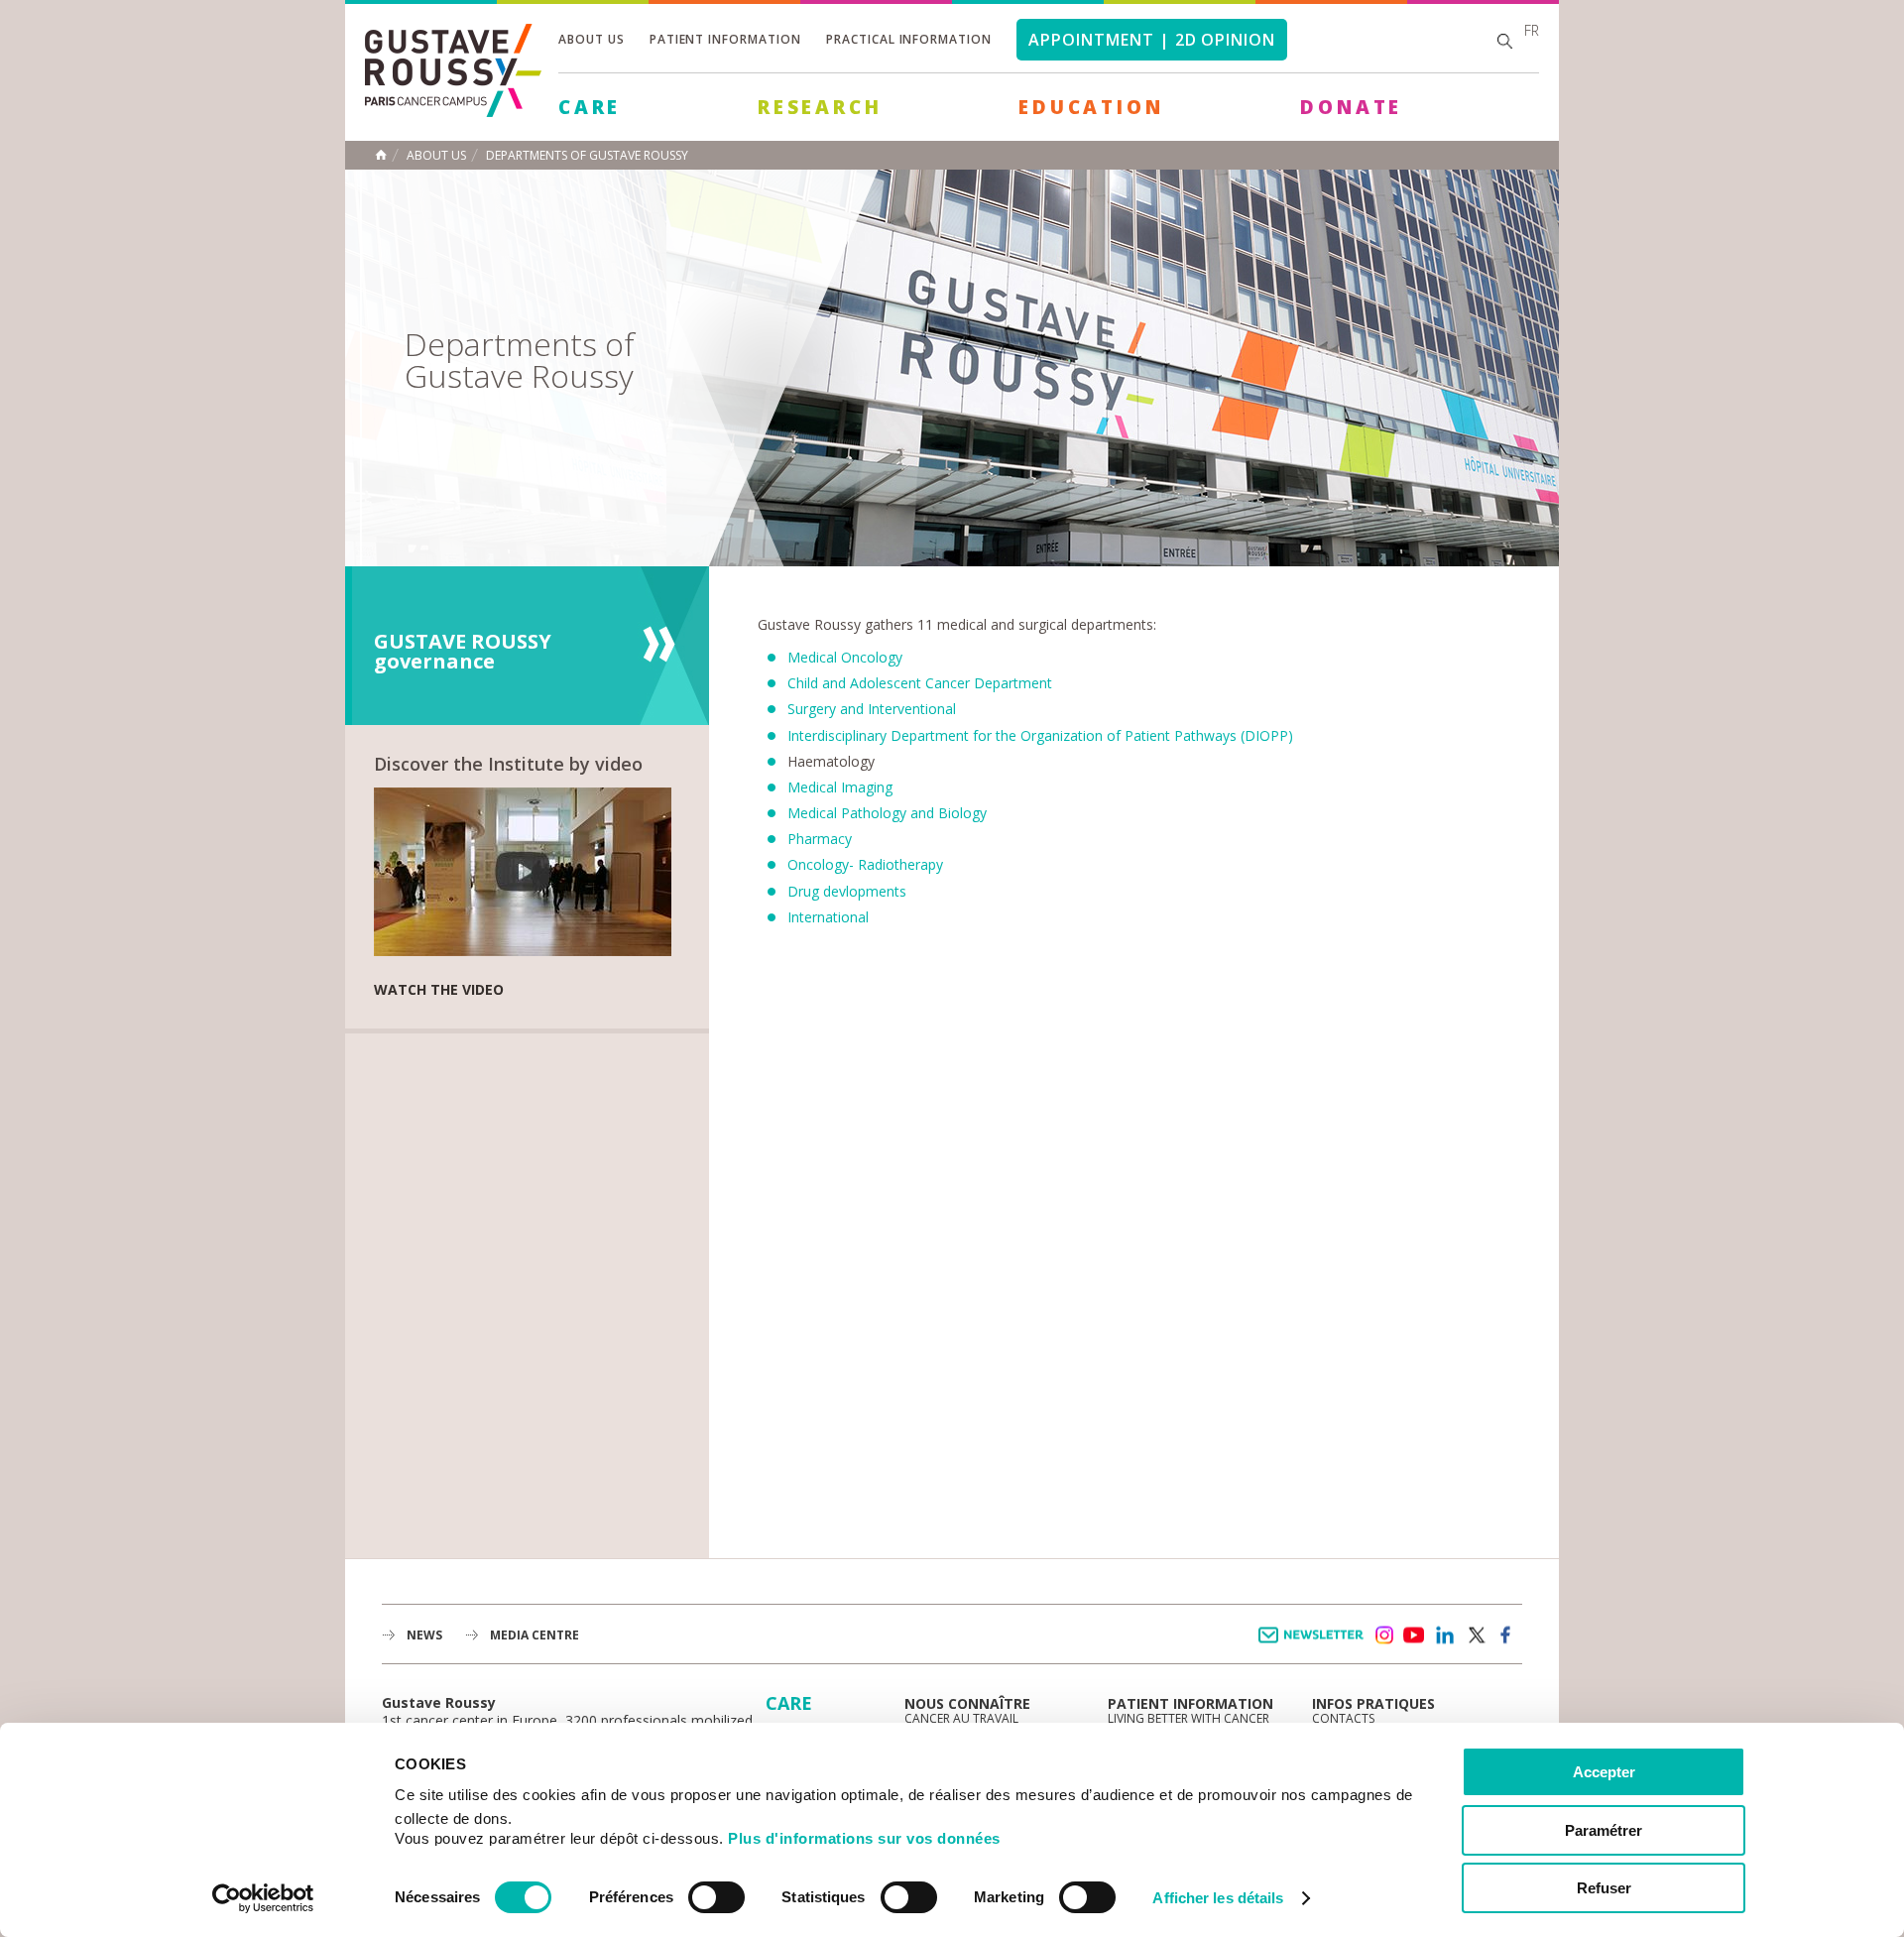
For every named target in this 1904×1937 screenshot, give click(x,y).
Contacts (1343, 1718)
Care (590, 107)
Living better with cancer (1189, 1718)
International (828, 917)
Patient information (725, 39)
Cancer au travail (961, 1718)
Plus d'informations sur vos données (864, 1838)
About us (592, 39)
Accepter (1604, 1772)
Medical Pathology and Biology (887, 813)
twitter (1476, 1635)
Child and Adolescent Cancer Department (920, 683)
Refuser (1604, 1888)
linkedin (1445, 1635)
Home (381, 155)
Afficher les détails (1218, 1898)
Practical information (909, 39)
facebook (1506, 1635)
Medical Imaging (840, 787)
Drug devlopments (847, 891)
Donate (1351, 107)
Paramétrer (1604, 1830)
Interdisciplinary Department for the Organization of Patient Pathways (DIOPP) (1040, 735)
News (424, 1635)
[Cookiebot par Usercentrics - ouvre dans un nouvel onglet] (263, 1898)
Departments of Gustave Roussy (587, 156)
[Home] (453, 112)
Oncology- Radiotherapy (865, 864)
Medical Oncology (845, 657)
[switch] (716, 1897)
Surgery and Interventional (872, 709)
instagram (1383, 1635)
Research (820, 107)
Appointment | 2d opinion (1152, 40)
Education (1091, 107)
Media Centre (535, 1635)
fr (1532, 30)
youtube (1414, 1635)
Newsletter (1314, 1645)
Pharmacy (820, 839)
